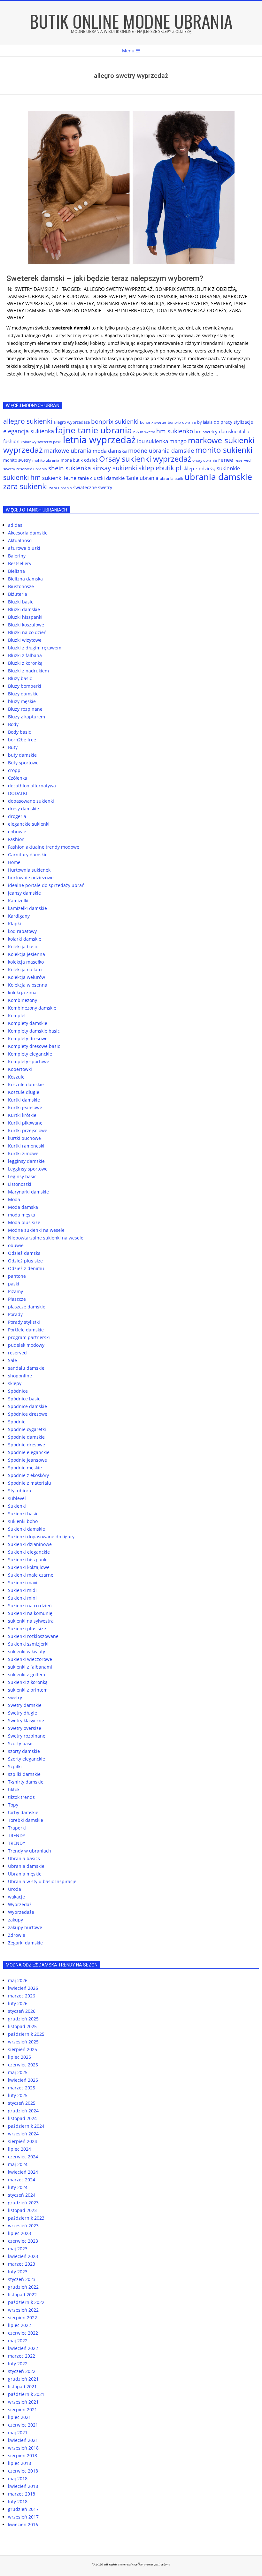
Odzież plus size (25, 1261)
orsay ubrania (205, 460)
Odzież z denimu (26, 1268)
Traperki (17, 1828)
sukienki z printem (28, 1690)
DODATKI (18, 793)
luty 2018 (18, 2501)
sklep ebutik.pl (160, 468)
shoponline (20, 1376)
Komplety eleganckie (30, 1054)
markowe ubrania (68, 451)
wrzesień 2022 (23, 2310)
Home (14, 862)
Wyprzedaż (20, 1904)
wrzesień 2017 (23, 2517)
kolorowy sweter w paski (41, 442)
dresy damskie (23, 809)
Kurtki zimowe (23, 1153)
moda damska (110, 451)
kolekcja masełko (26, 962)
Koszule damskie (26, 1084)
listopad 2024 (22, 2118)
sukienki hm (22, 477)
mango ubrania (200, 296)
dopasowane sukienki (31, 801)
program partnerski (29, 1337)
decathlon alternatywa (32, 786)
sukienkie (228, 468)
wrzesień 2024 (23, 2134)
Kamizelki (18, 901)
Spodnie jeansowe (27, 1460)
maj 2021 (18, 2432)
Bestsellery (20, 563)
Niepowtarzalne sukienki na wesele (46, 1238)
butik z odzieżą (217, 289)
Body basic (19, 732)
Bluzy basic (20, 678)
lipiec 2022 (19, 2325)
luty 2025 (18, 2095)
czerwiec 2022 (23, 2333)
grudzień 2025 (23, 2019)
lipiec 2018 (19, 2463)
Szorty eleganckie (27, 1759)
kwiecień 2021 (23, 2440)
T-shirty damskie (26, 1782)
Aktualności (20, 540)
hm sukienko (175, 431)
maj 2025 (18, 2072)
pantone (17, 1276)
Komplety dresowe (28, 1038)
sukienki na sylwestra (31, 1621)
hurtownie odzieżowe (31, 878)
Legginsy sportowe (28, 1169)
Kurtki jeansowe (25, 1107)
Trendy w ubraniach (30, 1851)
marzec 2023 (22, 2264)
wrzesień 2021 (23, 2402)
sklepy (15, 1383)
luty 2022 (18, 2364)
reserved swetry (188, 303)
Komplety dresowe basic (34, 1046)
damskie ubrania (28, 296)
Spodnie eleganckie (29, 1452)
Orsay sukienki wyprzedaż (145, 459)
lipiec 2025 (19, 2057)
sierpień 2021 (23, 2409)
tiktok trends (21, 1797)
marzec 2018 (22, 2494)
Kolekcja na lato (25, 970)
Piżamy (15, 1291)
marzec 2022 (22, 2356)
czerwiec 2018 (23, 2471)
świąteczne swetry (93, 487)
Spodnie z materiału (30, 1483)
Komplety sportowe (29, 1061)
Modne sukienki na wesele (36, 1230)
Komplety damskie (28, 1023)
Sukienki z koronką (28, 1682)
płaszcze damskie (27, 1307)
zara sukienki (26, 486)
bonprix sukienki (115, 421)
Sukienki (17, 1506)
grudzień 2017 (23, 2509)
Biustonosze (21, 586)
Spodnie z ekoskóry (28, 1475)
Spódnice (18, 1391)
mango (178, 441)
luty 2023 (18, 2272)
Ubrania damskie (26, 1866)
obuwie (16, 1245)
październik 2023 (26, 2218)
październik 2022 (26, 2302)
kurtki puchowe (24, 1138)
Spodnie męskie (25, 1468)
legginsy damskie (26, 1161)
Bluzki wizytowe (25, 640)
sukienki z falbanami (30, 1667)
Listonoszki (20, 1184)
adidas (15, 525)
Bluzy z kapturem (27, 717)
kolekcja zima (22, 993)
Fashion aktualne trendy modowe (44, 847)
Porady (15, 1314)
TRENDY (17, 1835)
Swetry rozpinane (27, 1736)
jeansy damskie (24, 893)
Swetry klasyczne (26, 1720)
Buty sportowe (23, 763)
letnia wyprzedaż (99, 440)
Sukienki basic (23, 1514)
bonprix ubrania (182, 422)
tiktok (14, 1789)
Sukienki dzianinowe (30, 1544)
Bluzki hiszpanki (25, 617)
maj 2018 (18, 2478)
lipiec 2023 (19, 2233)
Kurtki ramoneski (26, 1146)
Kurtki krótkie (22, 1115)
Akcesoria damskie (28, 533)
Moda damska (23, 1207)
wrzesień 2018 (23, 2448)
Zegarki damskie (25, 1943)
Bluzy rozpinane (25, 709)
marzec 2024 (22, 2180)
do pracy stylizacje (233, 422)
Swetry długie (23, 1713)
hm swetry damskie (153, 296)
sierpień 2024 (23, 2141)
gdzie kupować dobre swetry (89, 296)
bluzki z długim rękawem (35, 648)
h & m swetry (144, 432)
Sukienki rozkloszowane (33, 1636)
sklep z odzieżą (199, 468)
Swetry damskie (34, 289)
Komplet (17, 1015)
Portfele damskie (26, 1330)
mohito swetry (75, 303)
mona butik (72, 460)
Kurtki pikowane (25, 1123)
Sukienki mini (22, 1598)
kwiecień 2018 (23, 2486)
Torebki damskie (26, 1820)
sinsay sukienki (115, 468)
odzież (91, 460)
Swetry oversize (25, 1728)
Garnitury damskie (28, 855)
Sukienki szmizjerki (28, 1644)
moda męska (22, 1215)
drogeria (17, 816)
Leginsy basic (22, 1176)
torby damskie (23, 1812)
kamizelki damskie (27, 908)
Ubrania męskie (25, 1874)
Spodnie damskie (26, 1437)
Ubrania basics (24, 1858)
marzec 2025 (22, 2088)
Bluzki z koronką (25, 663)
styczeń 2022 (22, 2371)
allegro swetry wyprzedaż (118, 289)
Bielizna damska (25, 579)
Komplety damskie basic (34, 1031)
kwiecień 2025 (23, 2080)
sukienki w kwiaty (27, 1652)
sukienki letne (59, 478)
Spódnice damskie (27, 1406)
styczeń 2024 (22, 2195)
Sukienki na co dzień (30, 1606)
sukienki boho (23, 1521)
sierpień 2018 (23, 2455)
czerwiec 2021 (23, 2425)
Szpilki (15, 1766)
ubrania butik (171, 478)
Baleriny (17, 556)
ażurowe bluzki (24, 548)
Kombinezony (23, 1000)
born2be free (22, 740)
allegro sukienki (28, 421)
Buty (13, 747)
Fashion (16, 839)
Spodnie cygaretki (27, 1429)
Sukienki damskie (27, 1529)
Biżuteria (18, 594)
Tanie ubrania (142, 478)
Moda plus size (24, 1222)
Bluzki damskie (24, 609)
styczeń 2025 (22, 2103)
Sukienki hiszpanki (28, 1560)
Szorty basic (21, 1743)
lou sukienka (153, 441)
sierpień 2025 (23, 2049)
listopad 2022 (22, 2295)
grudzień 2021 (23, 2379)
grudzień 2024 (23, 2111)
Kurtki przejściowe (28, 1130)
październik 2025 (26, 2034)
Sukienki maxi (23, 1583)
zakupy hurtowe (25, 1927)
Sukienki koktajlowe (29, 1567)
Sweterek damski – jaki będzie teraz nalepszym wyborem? (105, 278)
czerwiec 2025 (23, 2065)
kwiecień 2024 (23, 2172)
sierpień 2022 (23, 2318)
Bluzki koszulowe (26, 625)
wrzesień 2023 (23, 2226)
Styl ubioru (20, 1491)
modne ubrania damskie (161, 451)
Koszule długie (24, 1092)
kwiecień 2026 (23, 1988)
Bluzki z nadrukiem (28, 671)
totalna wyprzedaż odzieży (191, 310)
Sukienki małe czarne (31, 1575)
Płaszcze (17, 1299)
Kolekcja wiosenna (28, 985)
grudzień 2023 (23, 2203)
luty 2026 (18, 2003)
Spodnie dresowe (27, 1445)
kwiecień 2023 (23, 2256)
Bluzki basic (21, 602)
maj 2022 (18, 2341)
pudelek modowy (26, 1345)
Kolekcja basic (23, 947)
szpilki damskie (24, 1774)
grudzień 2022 (23, 2287)
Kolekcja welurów (27, 977)
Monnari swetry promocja (131, 303)
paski (14, 1284)
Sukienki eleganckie (29, 1552)
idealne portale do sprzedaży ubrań (46, 885)
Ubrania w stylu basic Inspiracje (42, 1881)
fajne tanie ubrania (94, 430)
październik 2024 (26, 2126)
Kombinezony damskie (32, 1008)
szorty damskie (24, 1751)
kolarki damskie (25, 939)
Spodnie (17, 1422)
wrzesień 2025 (23, 2042)
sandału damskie (26, 1368)
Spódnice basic (24, 1399)
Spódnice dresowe (28, 1414)
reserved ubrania (32, 469)
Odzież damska (24, 1253)
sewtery (221, 303)
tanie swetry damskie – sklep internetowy (101, 310)
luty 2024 (18, 2187)
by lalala (205, 422)
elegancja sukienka (29, 431)
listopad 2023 (22, 2210)
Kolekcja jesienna (27, 954)
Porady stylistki (24, 1322)
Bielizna (16, 571)
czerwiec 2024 (23, 2157)
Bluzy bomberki (25, 686)
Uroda (15, 1889)
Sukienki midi (22, 1590)
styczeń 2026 (22, 2011)
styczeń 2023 (22, 2279)
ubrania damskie (218, 477)
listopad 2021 (22, 2387)
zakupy (15, 1920)
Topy (13, 1805)
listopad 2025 (22, 2026)
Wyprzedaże (21, 1912)
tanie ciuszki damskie (101, 478)
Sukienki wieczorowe (30, 1659)
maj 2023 (18, 2249)
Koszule (16, 1077)
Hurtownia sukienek (29, 870)
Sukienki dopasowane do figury (41, 1537)
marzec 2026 (22, 1996)
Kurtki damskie (24, 1100)
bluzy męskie (22, 701)
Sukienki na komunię (30, 1613)
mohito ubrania (46, 460)
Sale (12, 1360)
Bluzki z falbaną (25, 655)
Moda (14, 1199)
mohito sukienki (224, 450)
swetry (15, 1697)
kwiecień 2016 (23, 2524)
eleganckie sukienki (29, 824)
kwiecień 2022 (23, 2348)
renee (226, 460)
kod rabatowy (22, 931)
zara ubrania (61, 488)
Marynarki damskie (28, 1192)
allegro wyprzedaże (72, 422)
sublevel (17, 1498)
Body (13, 724)
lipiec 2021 (19, 2417)
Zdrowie (17, 1935)
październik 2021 (26, 2394)
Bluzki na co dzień (27, 632)
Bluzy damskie (23, 694)
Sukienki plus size (27, 1629)
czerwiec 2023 (23, 2241)
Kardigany (19, 916)
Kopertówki (20, 1069)
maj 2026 (18, 1980)
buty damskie (22, 755)
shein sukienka (70, 468)
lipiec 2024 (19, 2149)
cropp (14, 770)
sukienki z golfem (27, 1674)
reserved (17, 1353)
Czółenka (18, 778)
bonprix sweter (175, 289)
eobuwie (17, 832)
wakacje (16, 1897)
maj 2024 (18, 2164)
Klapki (15, 924)
